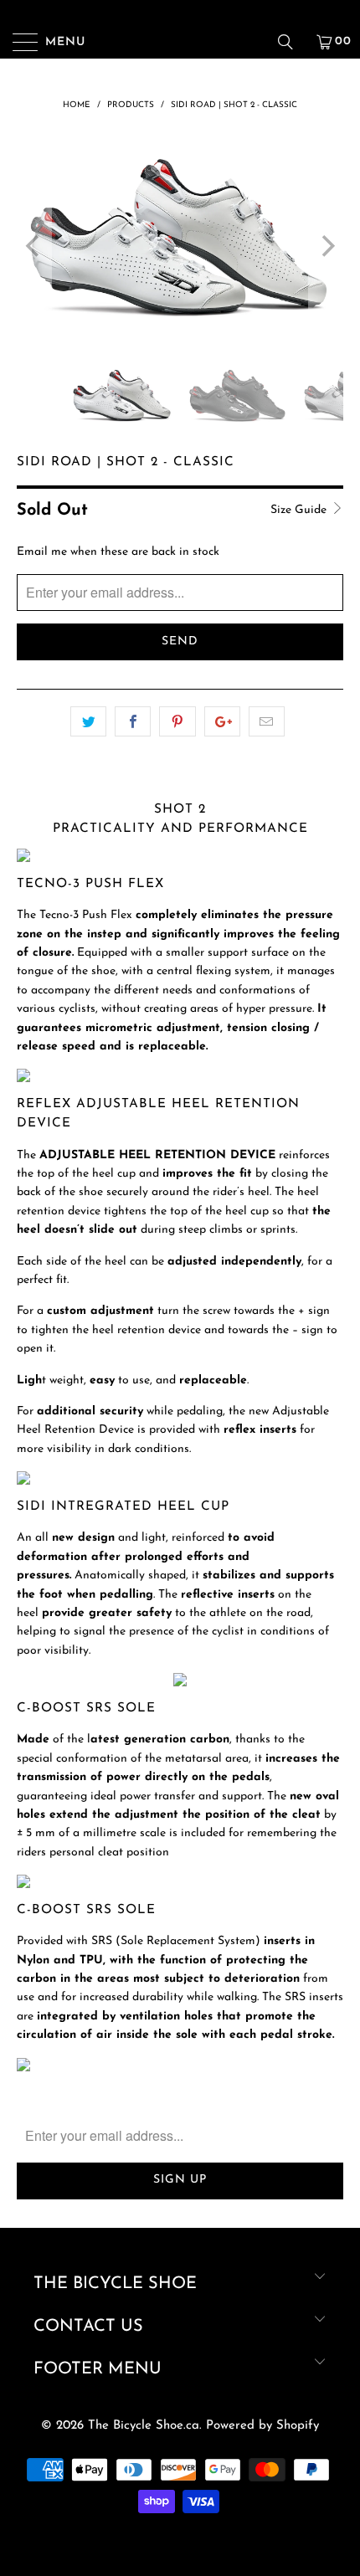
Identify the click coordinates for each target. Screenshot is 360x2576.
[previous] (34, 246)
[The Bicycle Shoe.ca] (180, 42)
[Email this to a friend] (267, 721)
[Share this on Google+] (222, 721)
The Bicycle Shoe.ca (144, 2426)
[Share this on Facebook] (133, 721)
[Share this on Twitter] (88, 721)
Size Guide (300, 510)
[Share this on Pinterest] (177, 721)
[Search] (291, 42)
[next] (326, 246)
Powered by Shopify (262, 2426)
